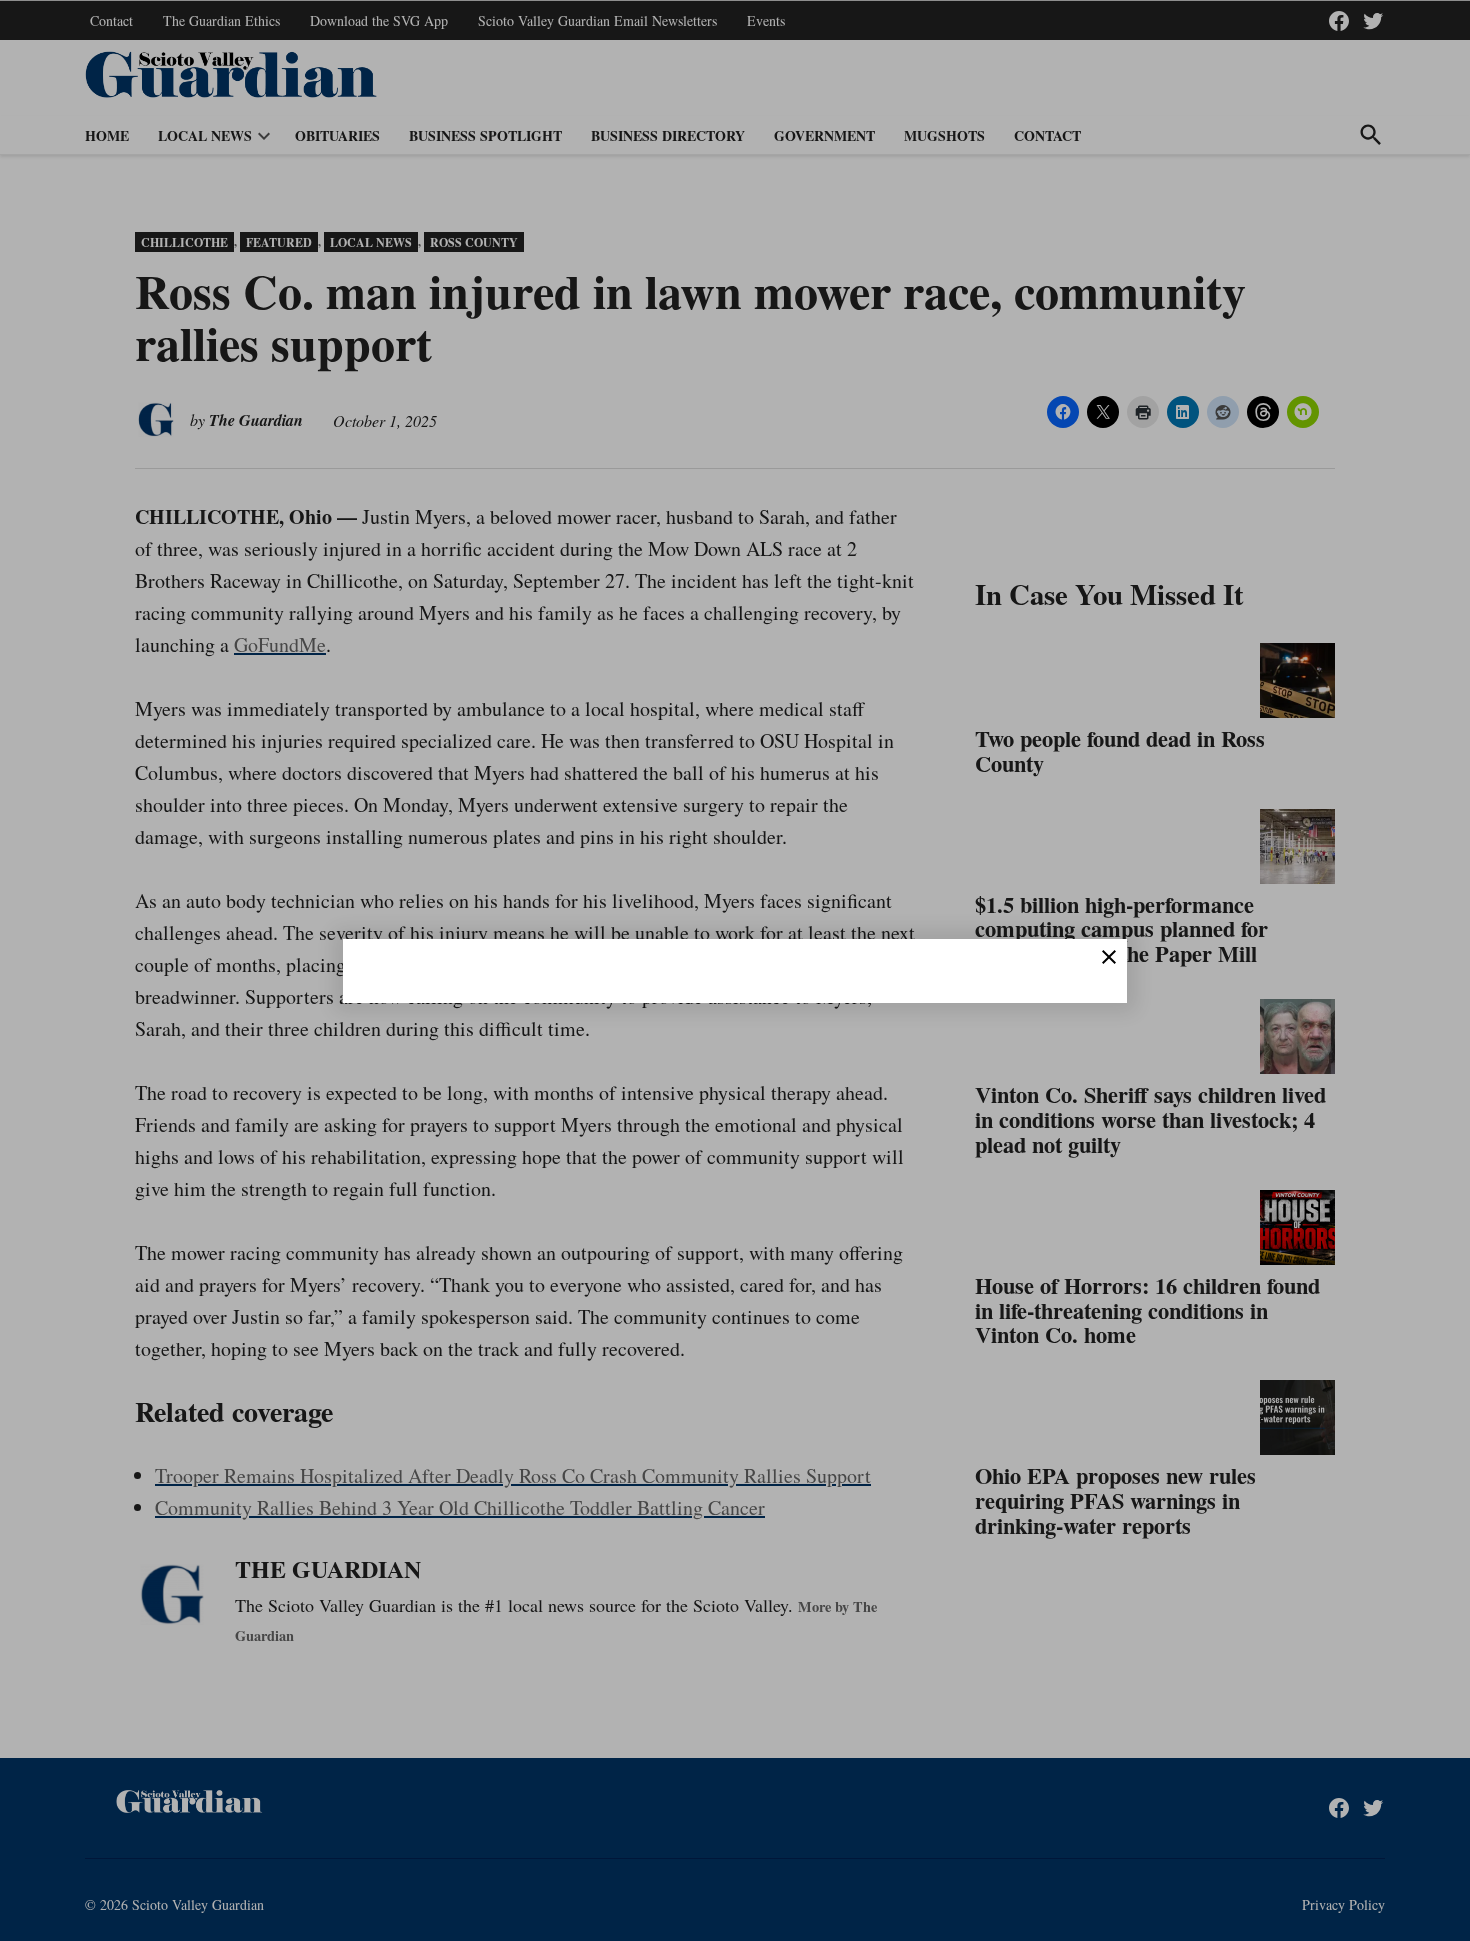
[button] (735, 970)
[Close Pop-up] (1109, 957)
